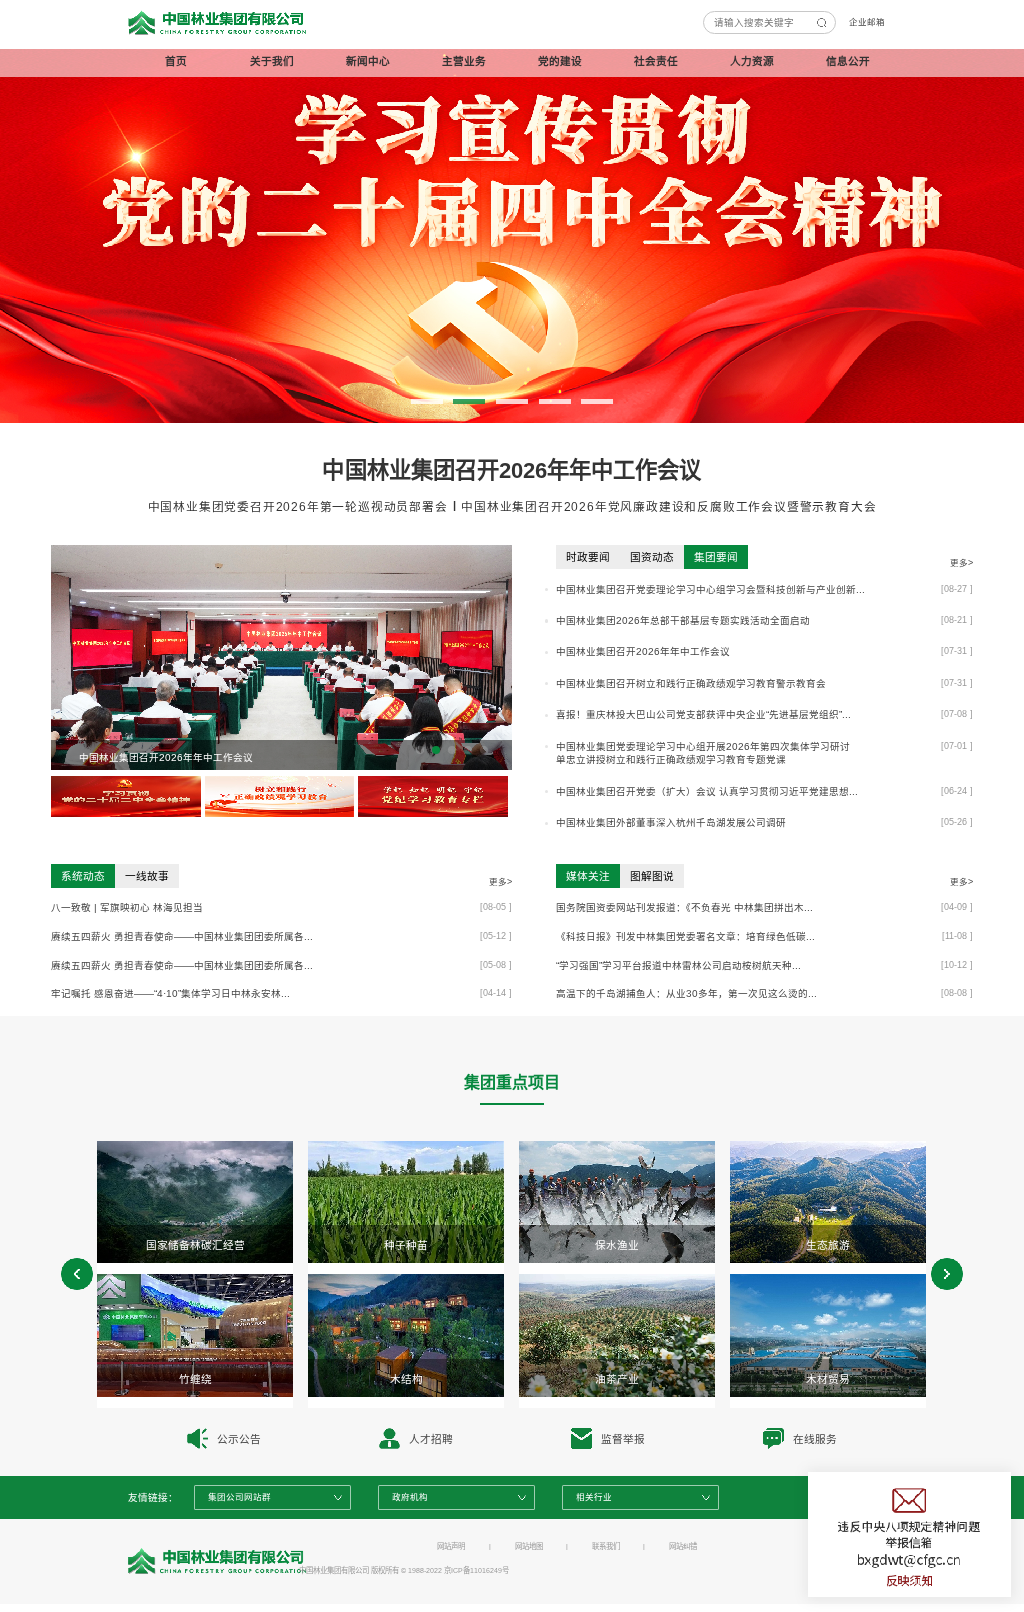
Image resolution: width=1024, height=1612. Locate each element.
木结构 (406, 1379)
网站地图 (529, 1546)
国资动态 (652, 557)
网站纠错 (683, 1546)
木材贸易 (828, 1379)
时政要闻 (588, 557)
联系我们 (606, 1546)
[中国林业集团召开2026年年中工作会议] (281, 657)
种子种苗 (406, 1245)
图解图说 (652, 876)
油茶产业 (617, 1379)
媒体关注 (588, 876)
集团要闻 (716, 557)
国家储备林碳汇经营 (195, 1245)
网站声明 (451, 1546)
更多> (961, 563)
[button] (427, 401)
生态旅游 (828, 1245)
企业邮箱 (867, 22)
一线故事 (147, 876)
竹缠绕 (195, 1379)
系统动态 (83, 876)
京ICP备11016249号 (476, 1570)
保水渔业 (617, 1245)
